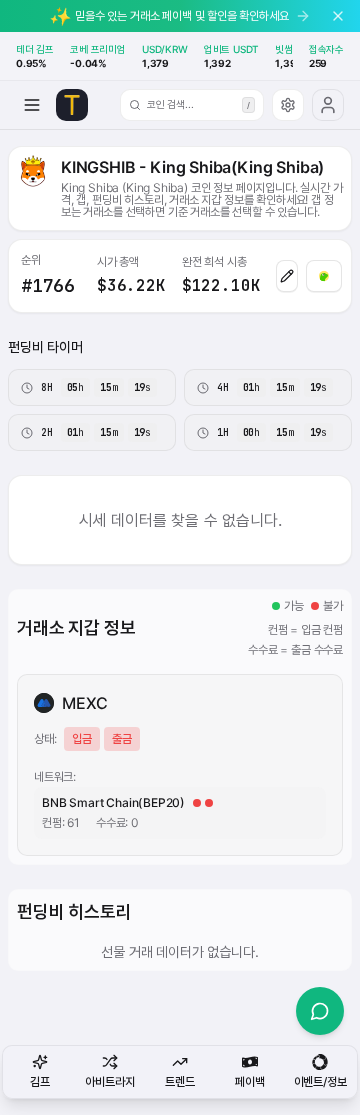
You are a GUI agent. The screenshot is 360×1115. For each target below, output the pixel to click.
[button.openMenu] (32, 105)
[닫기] (338, 16)
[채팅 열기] (320, 1011)
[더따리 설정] (288, 105)
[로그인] (328, 105)
